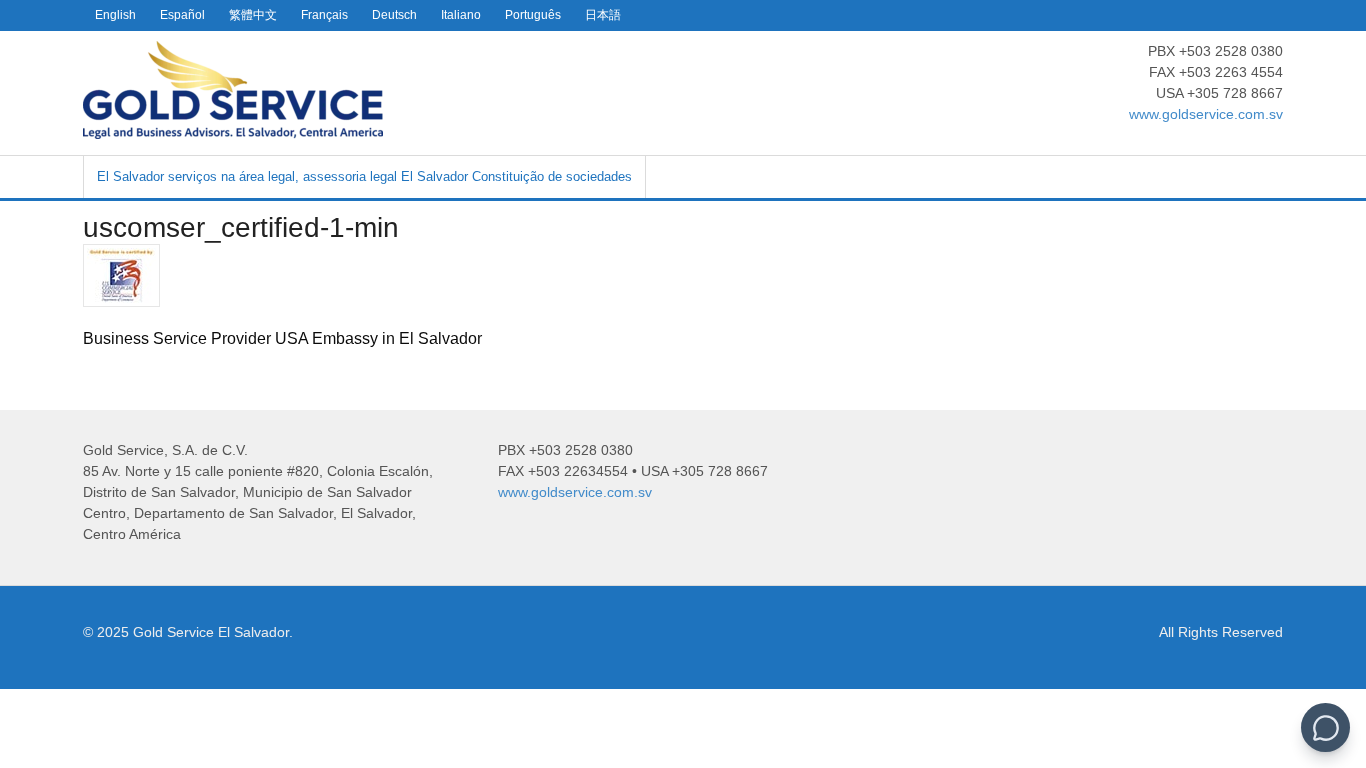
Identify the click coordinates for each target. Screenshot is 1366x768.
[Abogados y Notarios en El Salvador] (233, 128)
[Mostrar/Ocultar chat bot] (1325, 727)
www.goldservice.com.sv (1206, 114)
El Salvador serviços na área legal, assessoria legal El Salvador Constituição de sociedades (364, 176)
